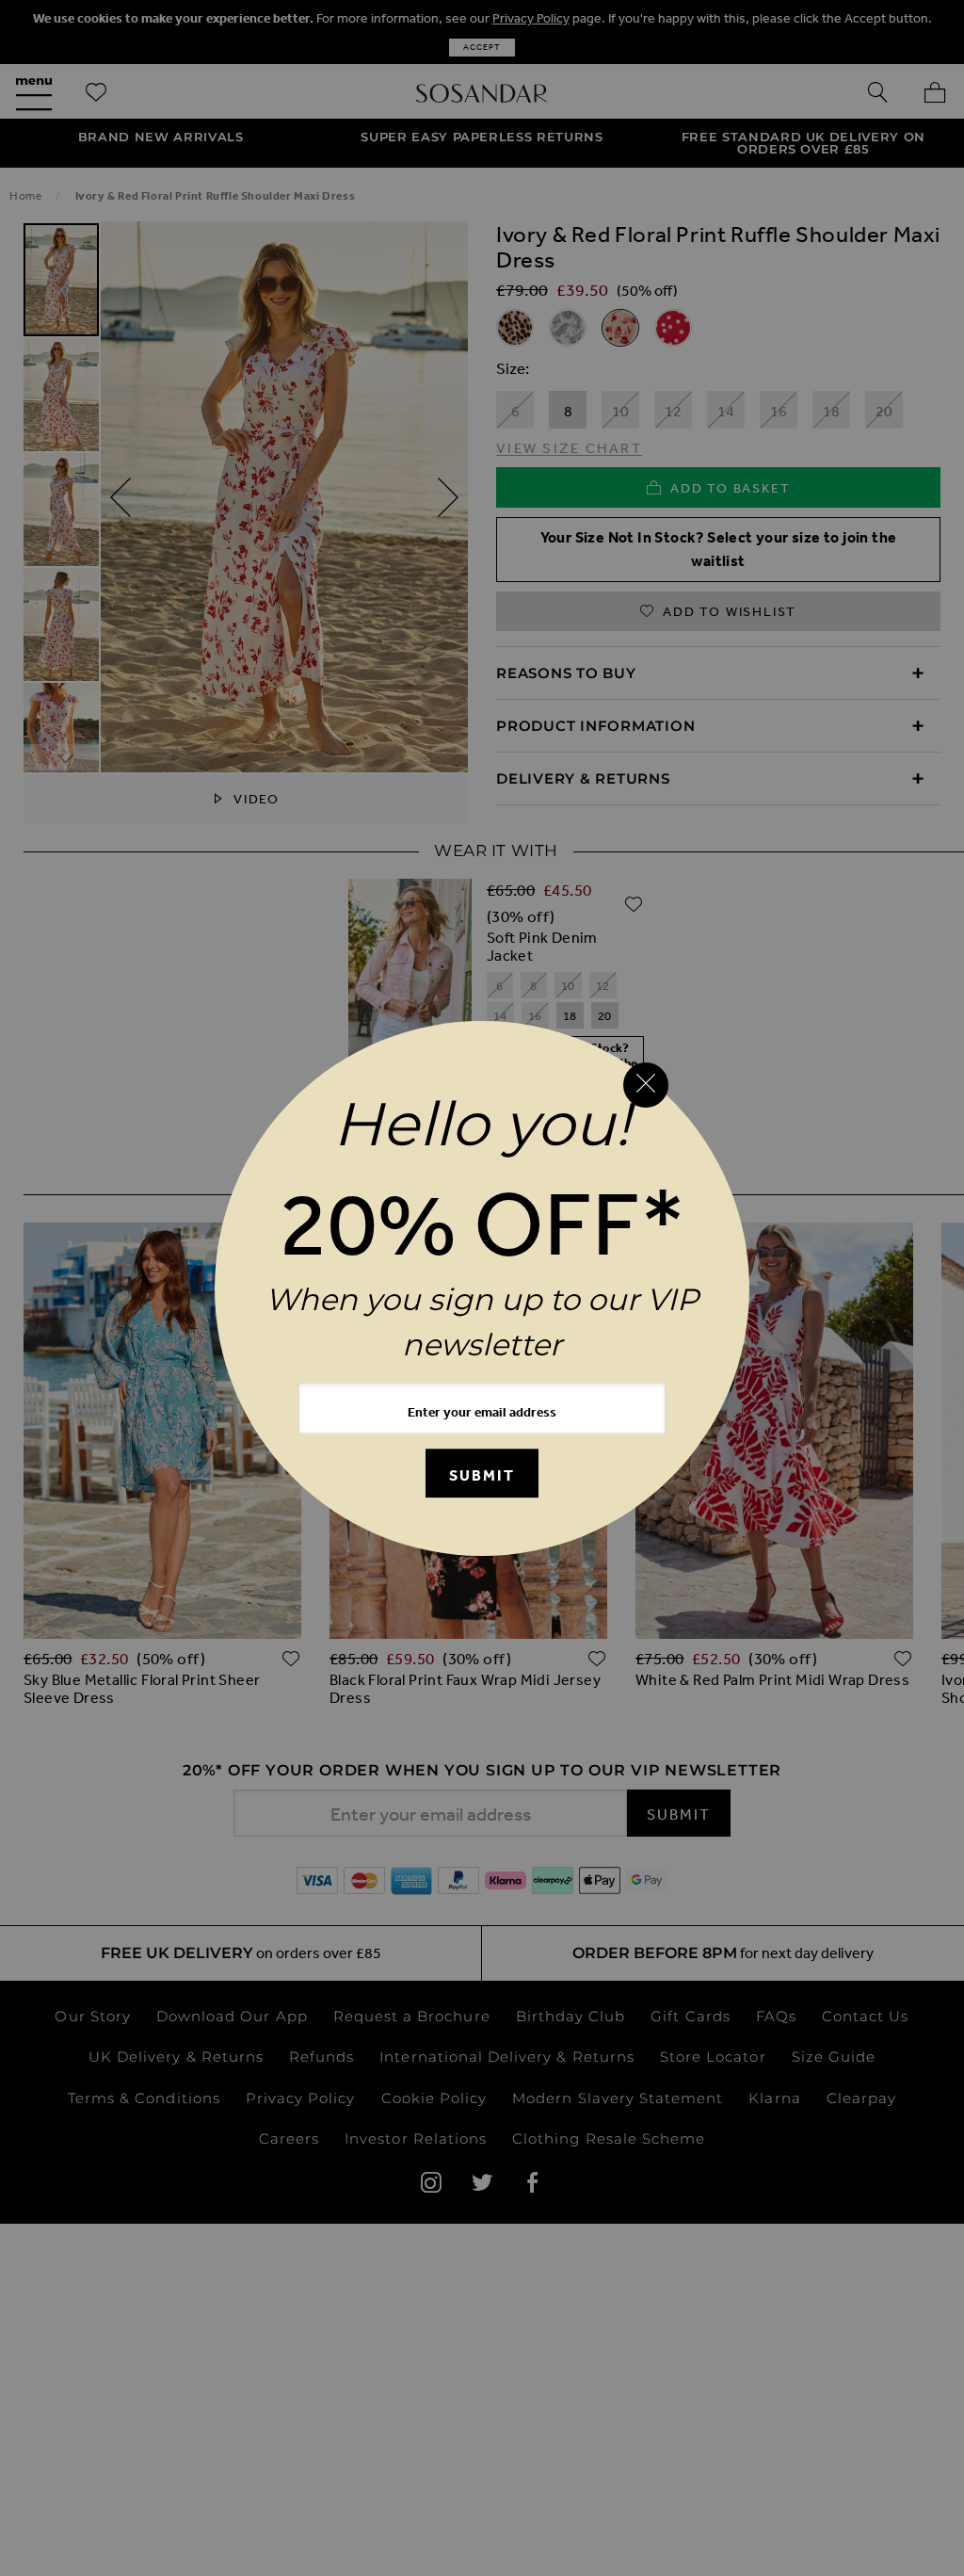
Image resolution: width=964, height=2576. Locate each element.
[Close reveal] (646, 1085)
